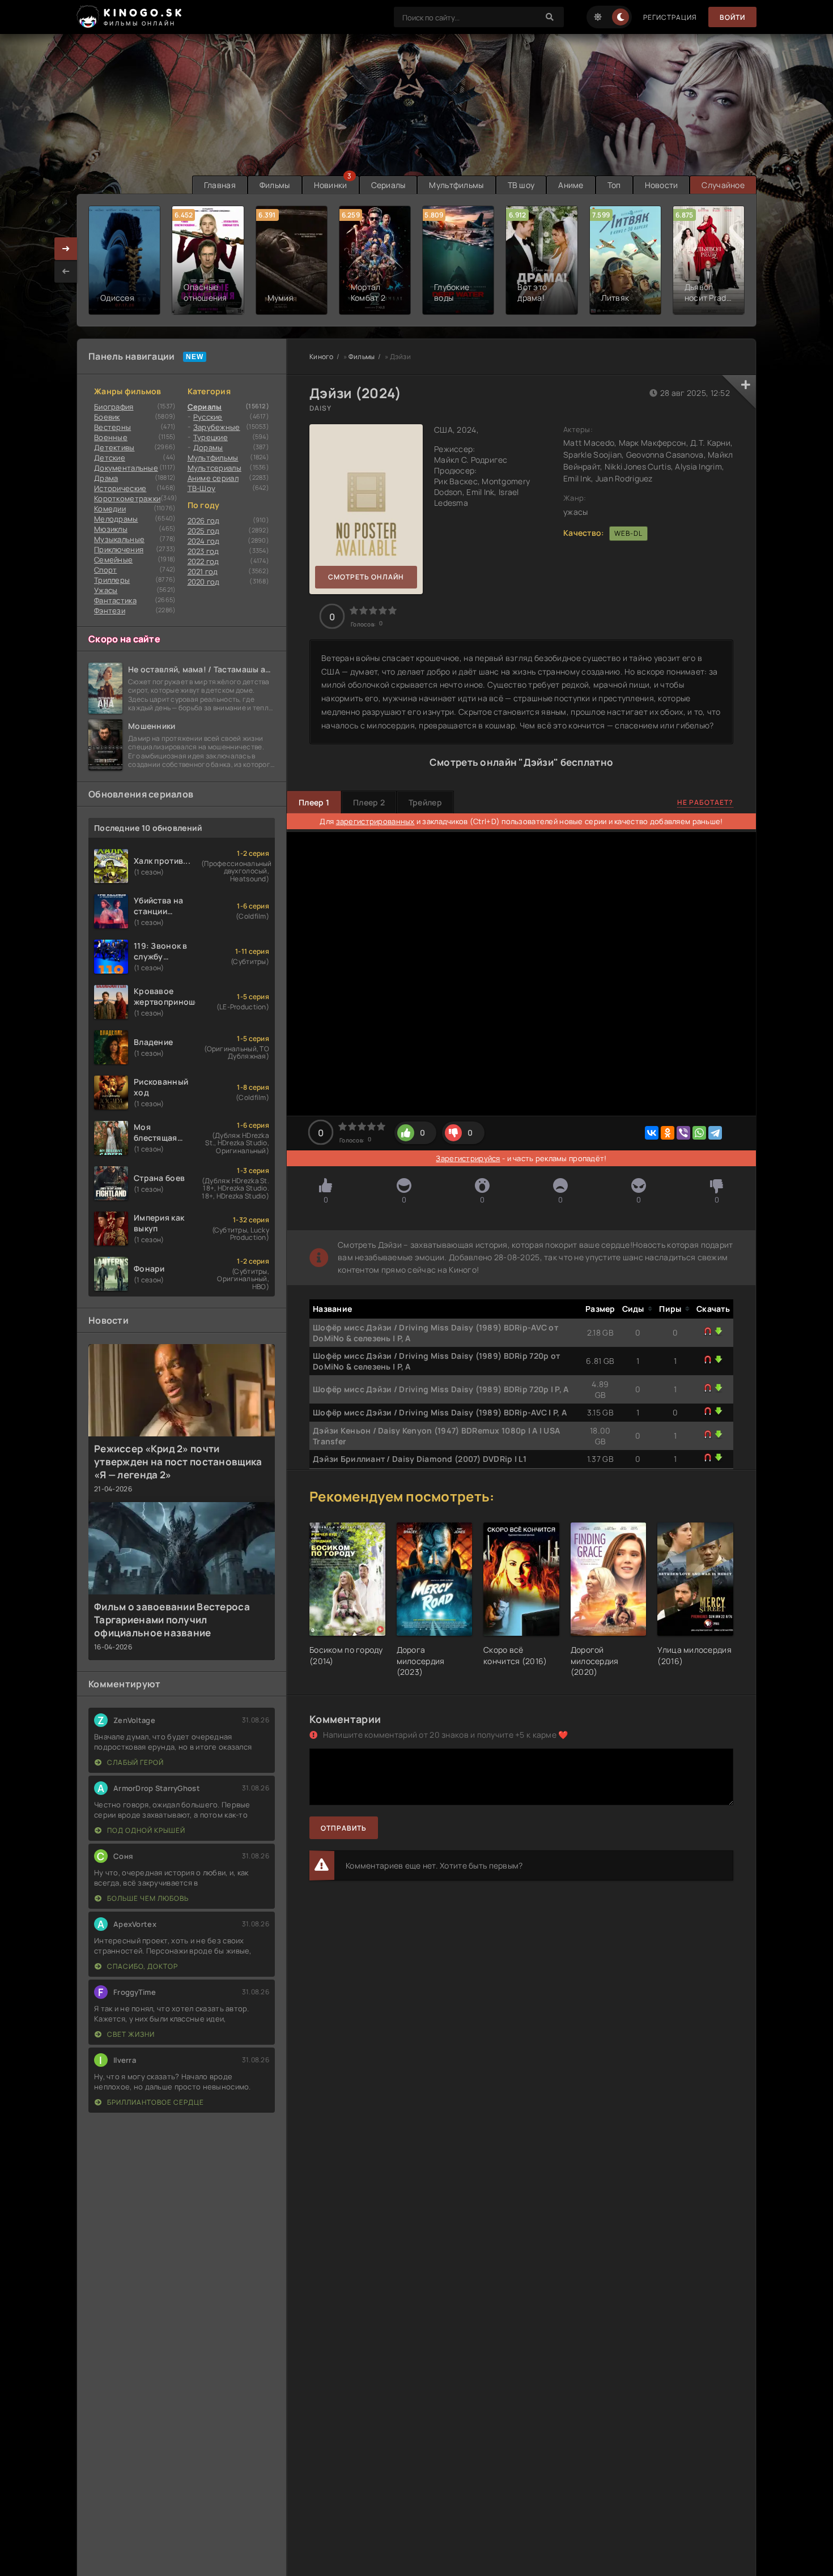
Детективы (114, 447)
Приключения (119, 549)
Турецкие (211, 437)
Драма (106, 478)
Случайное (723, 185)
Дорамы (208, 447)
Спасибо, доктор (142, 1966)
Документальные (126, 468)
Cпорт (105, 570)
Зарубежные (217, 427)
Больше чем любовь (147, 1898)
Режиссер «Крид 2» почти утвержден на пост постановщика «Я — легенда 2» (178, 1462)
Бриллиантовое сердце (155, 2102)
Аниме (571, 185)
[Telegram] (715, 1133)
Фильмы (275, 185)
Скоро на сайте (124, 639)
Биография (114, 407)
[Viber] (683, 1133)
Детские (110, 458)
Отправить (344, 1828)
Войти (732, 17)
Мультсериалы (214, 468)
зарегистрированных (375, 821)
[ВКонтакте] (652, 1133)
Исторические (120, 488)
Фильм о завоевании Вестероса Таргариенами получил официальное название (172, 1620)
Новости (662, 185)
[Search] (550, 17)
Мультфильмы (456, 185)
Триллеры (112, 580)
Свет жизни (130, 2034)
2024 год (204, 541)
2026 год (204, 521)
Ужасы (106, 590)
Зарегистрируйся (468, 1158)
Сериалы (388, 185)
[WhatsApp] (699, 1133)
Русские (208, 417)
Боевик (107, 417)
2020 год (204, 582)
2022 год (203, 561)
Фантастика (115, 600)
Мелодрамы (116, 519)
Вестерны (112, 427)
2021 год (203, 572)
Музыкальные (119, 539)
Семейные (113, 560)
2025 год (204, 531)
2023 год (203, 551)
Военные (111, 437)
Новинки (331, 185)
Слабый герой (135, 1762)
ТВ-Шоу (202, 488)
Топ (614, 185)
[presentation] (66, 271)
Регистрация (670, 17)
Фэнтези (110, 611)
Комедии (110, 509)
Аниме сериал (213, 478)
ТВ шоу (521, 185)
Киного (322, 357)
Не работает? (705, 802)
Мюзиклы (111, 529)
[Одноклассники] (668, 1133)
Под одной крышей (145, 1830)
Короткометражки (127, 498)
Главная (220, 185)
